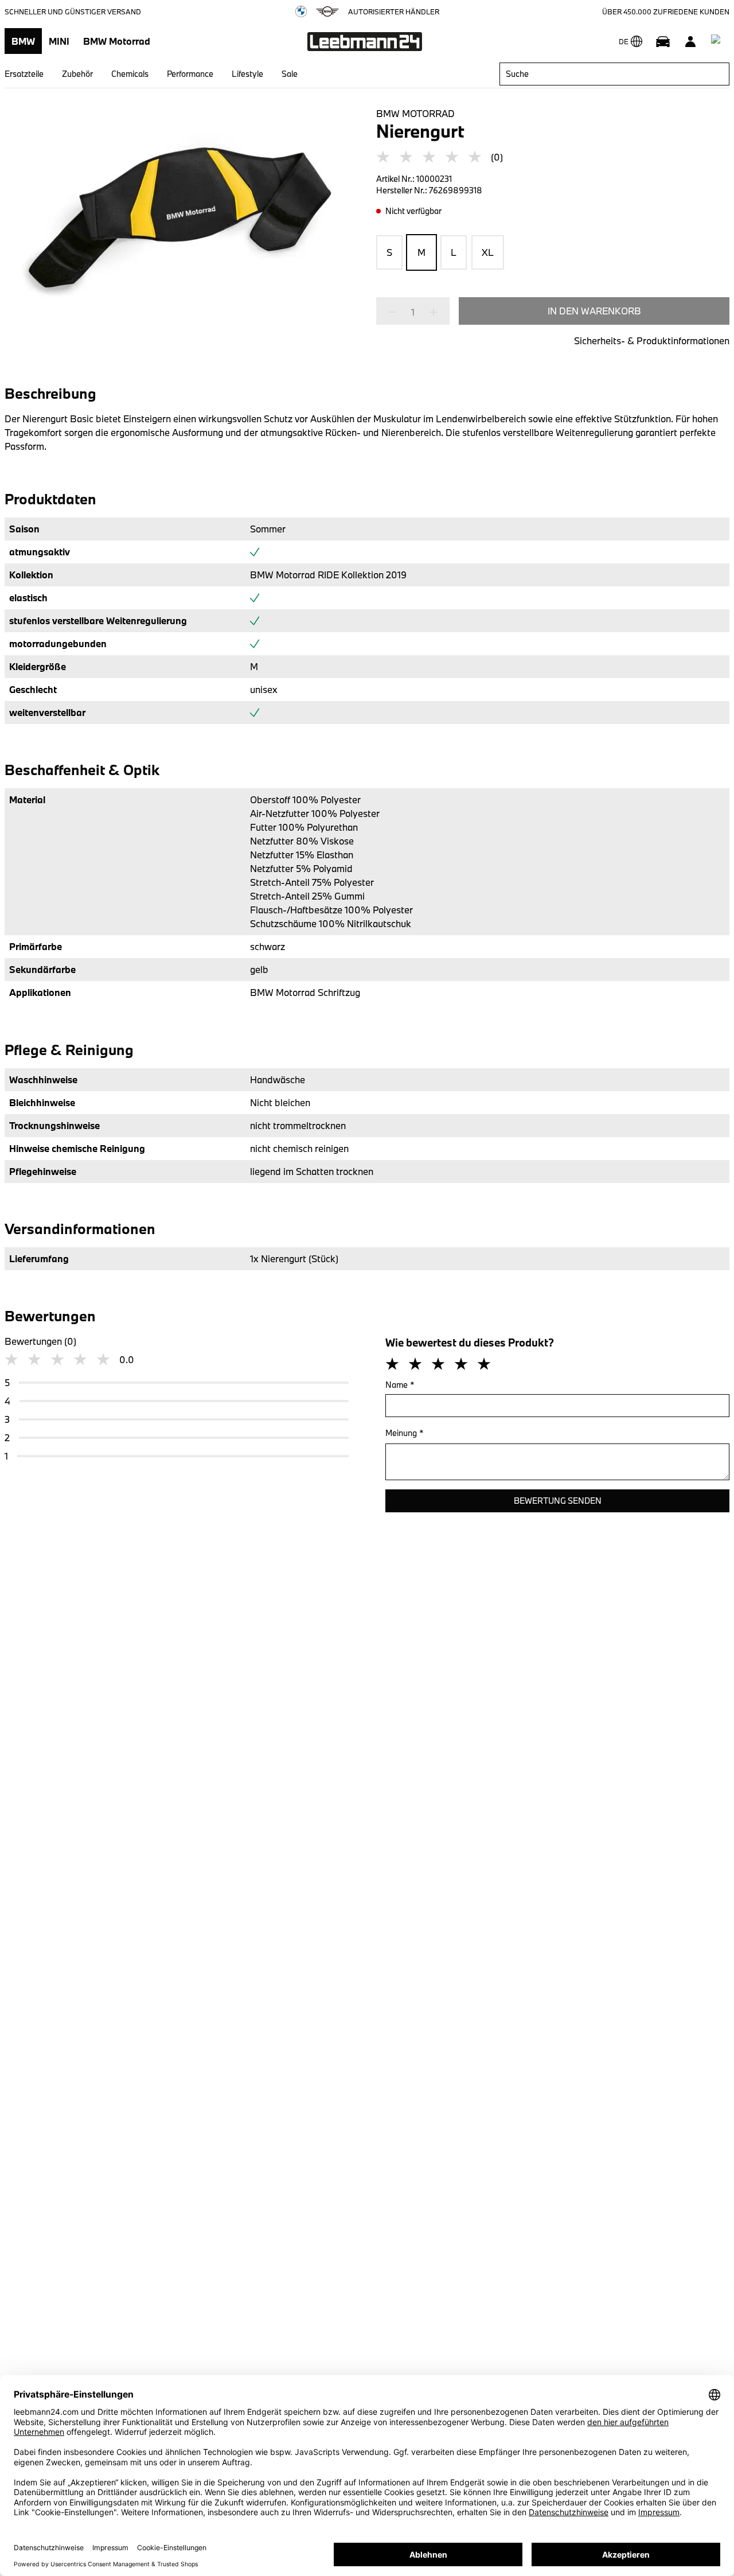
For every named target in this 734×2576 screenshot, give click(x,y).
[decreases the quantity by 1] (396, 312)
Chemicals (130, 74)
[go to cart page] (718, 41)
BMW (23, 41)
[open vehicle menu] (663, 41)
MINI (59, 41)
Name (400, 1385)
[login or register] (690, 41)
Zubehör (77, 74)
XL (488, 252)
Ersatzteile (24, 74)
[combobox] (614, 74)
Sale (290, 74)
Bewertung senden (558, 1501)
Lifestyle (247, 74)
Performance (190, 74)
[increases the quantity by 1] (430, 312)
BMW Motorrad (117, 41)
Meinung (405, 1433)
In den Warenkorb (594, 311)
